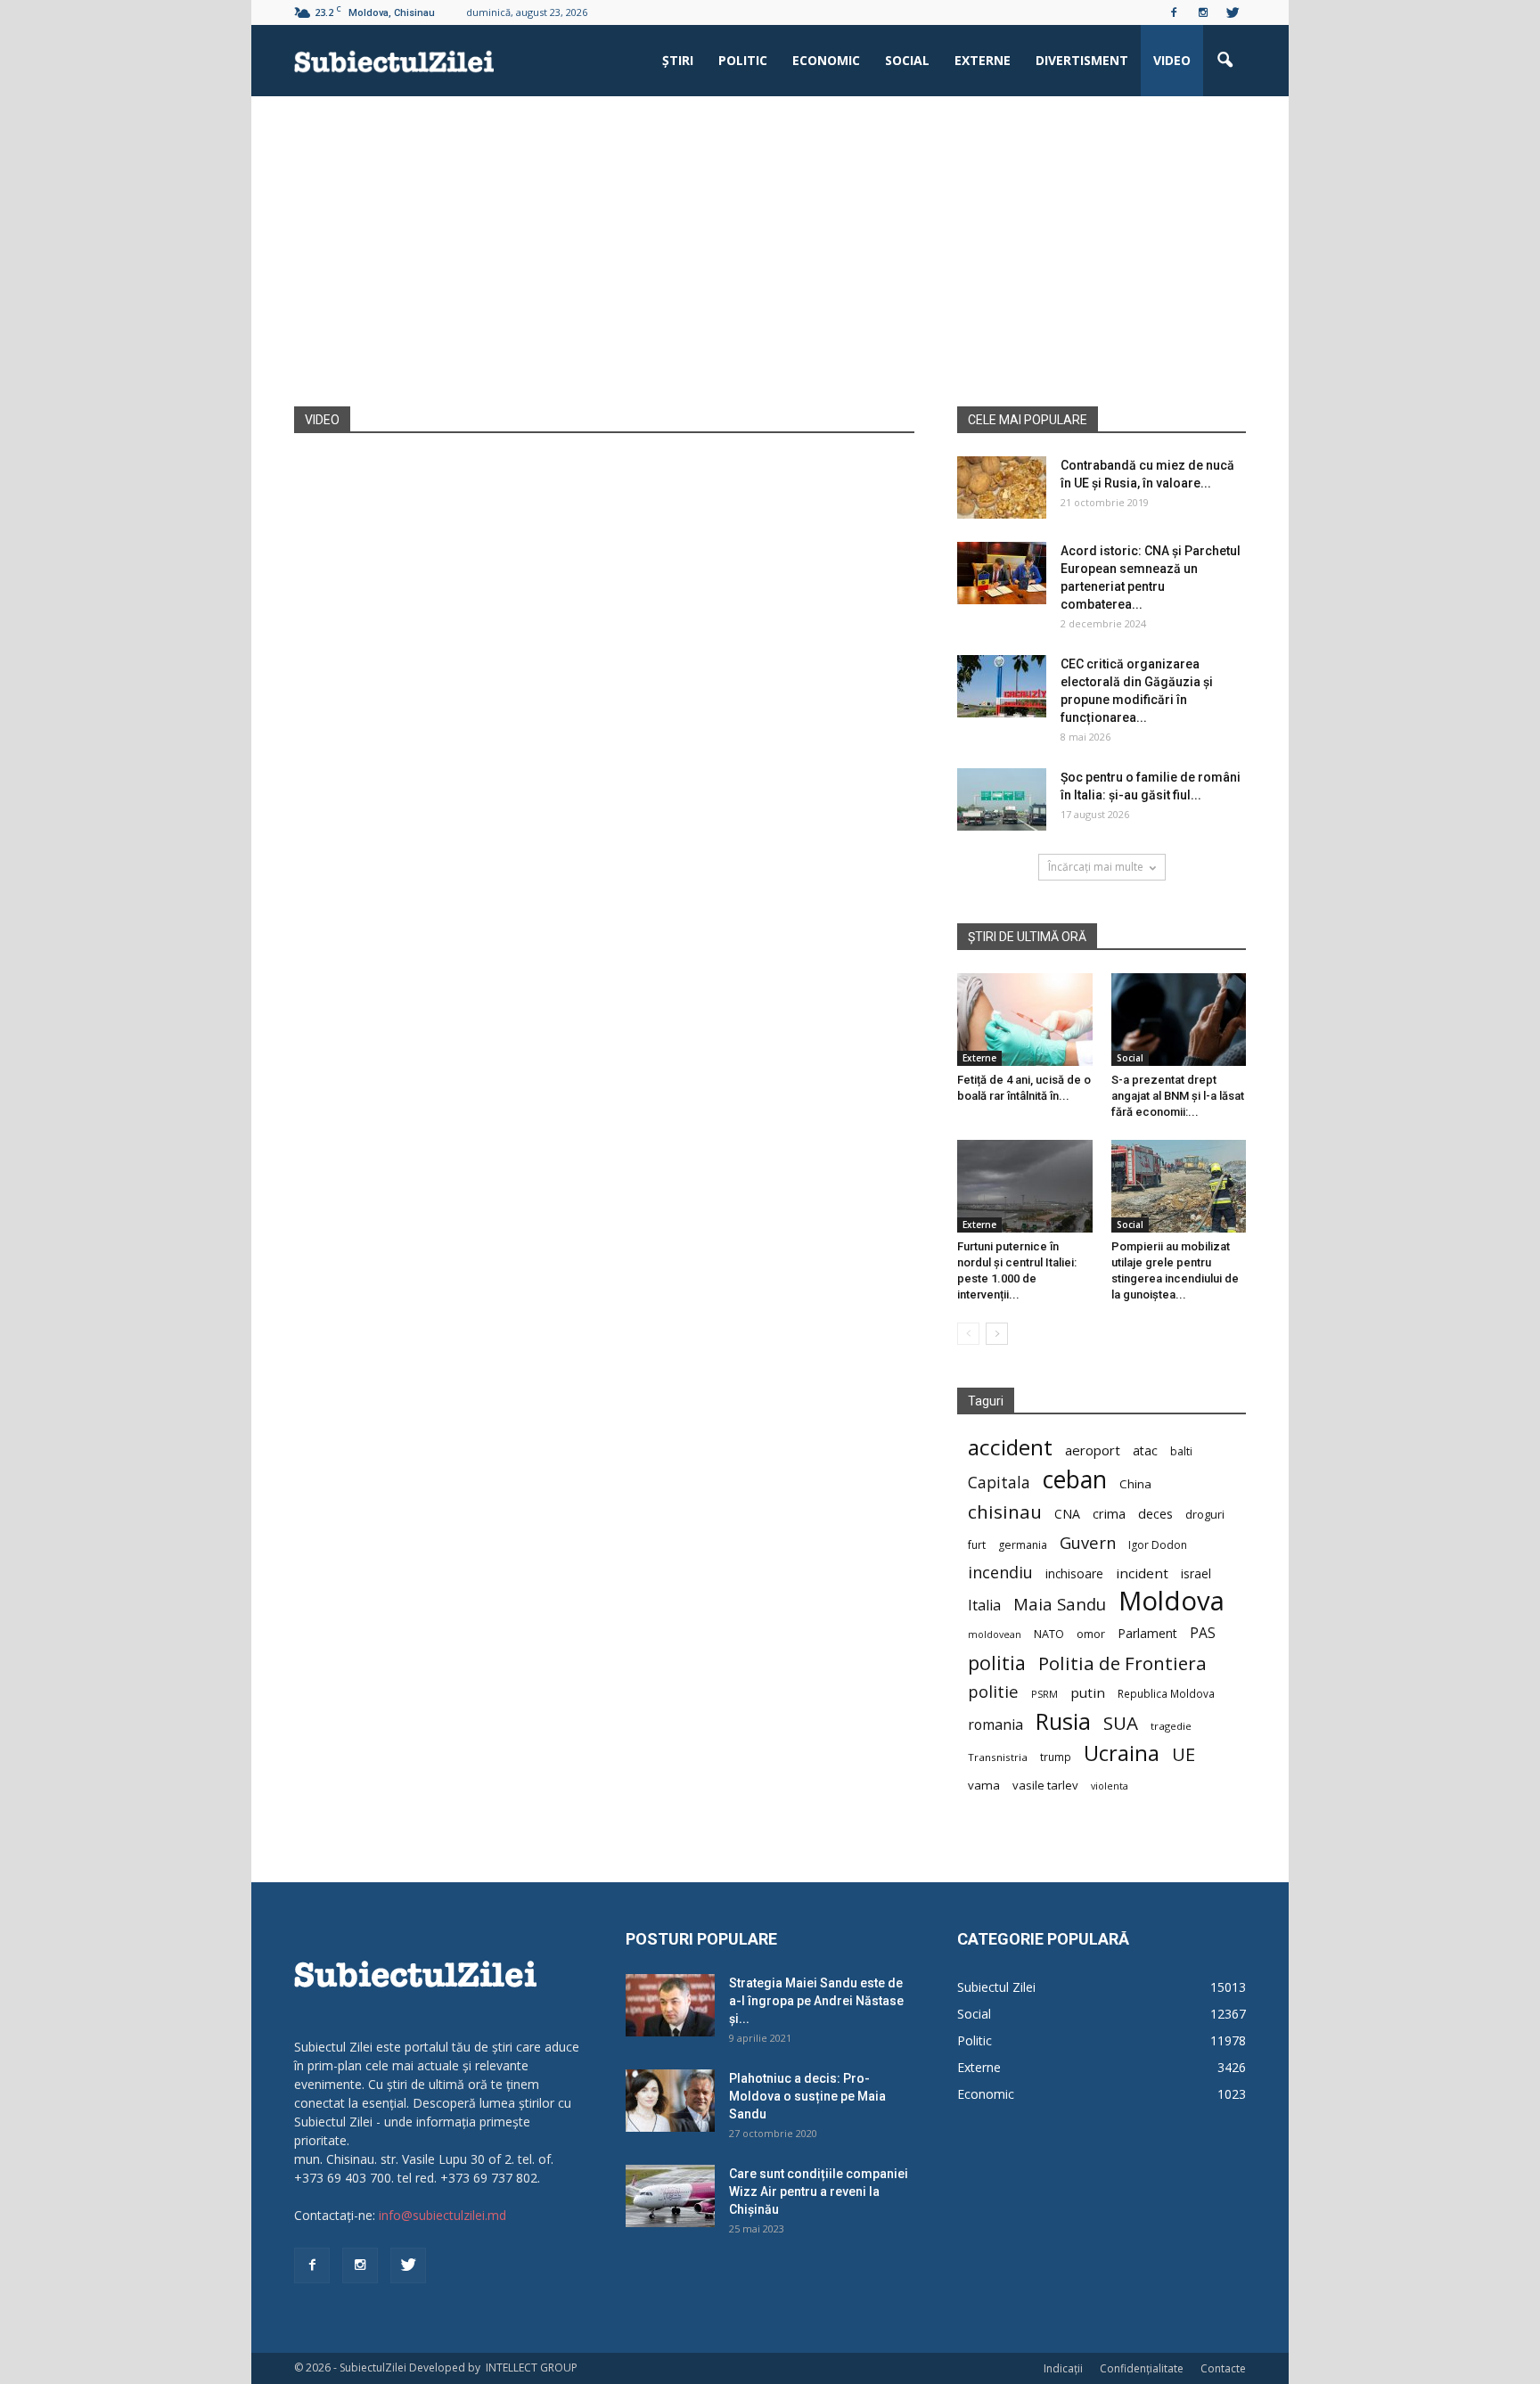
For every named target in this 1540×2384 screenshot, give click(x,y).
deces (1155, 1513)
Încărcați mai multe (1096, 867)
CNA (1067, 1514)
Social (907, 60)
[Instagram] (1203, 12)
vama (984, 1785)
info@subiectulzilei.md (442, 2215)
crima (1109, 1514)
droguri (1205, 1514)
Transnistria (998, 1757)
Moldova (1171, 1601)
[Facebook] (1174, 12)
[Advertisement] (770, 273)
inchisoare (1074, 1573)
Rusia (1063, 1721)
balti (1181, 1451)
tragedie (1171, 1726)
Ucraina (1122, 1753)
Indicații (1063, 2368)
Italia (984, 1606)
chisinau (1005, 1512)
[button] (1225, 61)
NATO (1049, 1634)
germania (1023, 1545)
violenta (1110, 1786)
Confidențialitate (1142, 2368)
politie (993, 1691)
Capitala (999, 1483)
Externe (983, 60)
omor (1091, 1634)
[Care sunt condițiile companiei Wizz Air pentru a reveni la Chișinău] (670, 2196)
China (1135, 1484)
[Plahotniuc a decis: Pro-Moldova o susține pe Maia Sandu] (670, 2101)
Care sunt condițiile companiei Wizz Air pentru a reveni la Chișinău (819, 2191)
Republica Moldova (1166, 1693)
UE (1184, 1754)
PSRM (1044, 1694)
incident (1142, 1573)
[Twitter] (1233, 12)
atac (1145, 1450)
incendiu (1000, 1573)
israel (1196, 1573)
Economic (826, 60)
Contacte (1223, 2368)
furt (977, 1544)
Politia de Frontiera (1122, 1663)
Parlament (1147, 1633)
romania (995, 1725)
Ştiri (678, 60)
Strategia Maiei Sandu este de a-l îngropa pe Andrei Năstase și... (816, 2001)
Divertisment (1082, 60)
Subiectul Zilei (996, 1987)
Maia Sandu (1060, 1604)
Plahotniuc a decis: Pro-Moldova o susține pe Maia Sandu (807, 2096)
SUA (1121, 1723)
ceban (1075, 1479)
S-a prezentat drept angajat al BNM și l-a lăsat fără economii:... (1178, 1096)
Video (1172, 60)
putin (1088, 1692)
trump (1056, 1757)
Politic (743, 60)
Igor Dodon (1158, 1545)
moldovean (995, 1634)
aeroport (1093, 1450)
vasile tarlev (1045, 1785)
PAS (1203, 1633)
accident (1010, 1447)
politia (997, 1663)
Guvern (1088, 1542)
